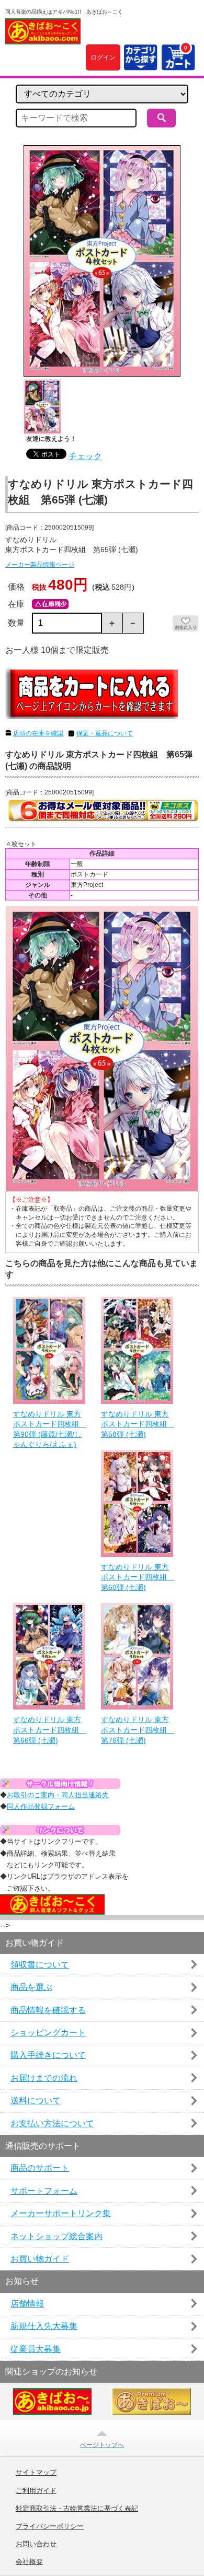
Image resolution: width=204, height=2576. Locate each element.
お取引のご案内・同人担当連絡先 (58, 1795)
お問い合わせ (36, 2544)
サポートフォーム (44, 2191)
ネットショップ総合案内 (56, 2236)
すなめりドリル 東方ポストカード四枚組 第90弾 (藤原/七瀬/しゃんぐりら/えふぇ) (49, 1429)
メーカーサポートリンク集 (61, 2213)
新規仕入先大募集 (44, 2326)
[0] (178, 64)
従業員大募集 (36, 2349)
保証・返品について (105, 733)
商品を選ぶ (31, 1987)
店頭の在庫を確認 (38, 733)
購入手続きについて (48, 2055)
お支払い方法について (52, 2123)
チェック (85, 456)
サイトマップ (36, 2473)
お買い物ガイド (40, 2259)
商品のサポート (40, 2168)
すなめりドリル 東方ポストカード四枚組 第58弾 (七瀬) (137, 1424)
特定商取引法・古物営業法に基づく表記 (77, 2509)
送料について (36, 2100)
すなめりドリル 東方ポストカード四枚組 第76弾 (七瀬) (137, 1730)
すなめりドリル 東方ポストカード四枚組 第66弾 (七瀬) (49, 1730)
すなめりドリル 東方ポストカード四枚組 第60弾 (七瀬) (137, 1577)
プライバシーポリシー (50, 2526)
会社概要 (29, 2562)
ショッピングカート (48, 2033)
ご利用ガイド (36, 2491)
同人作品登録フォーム (41, 1806)
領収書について (40, 1965)
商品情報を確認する (48, 2010)
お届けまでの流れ (44, 2078)
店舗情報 (27, 2304)
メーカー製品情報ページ (40, 565)
